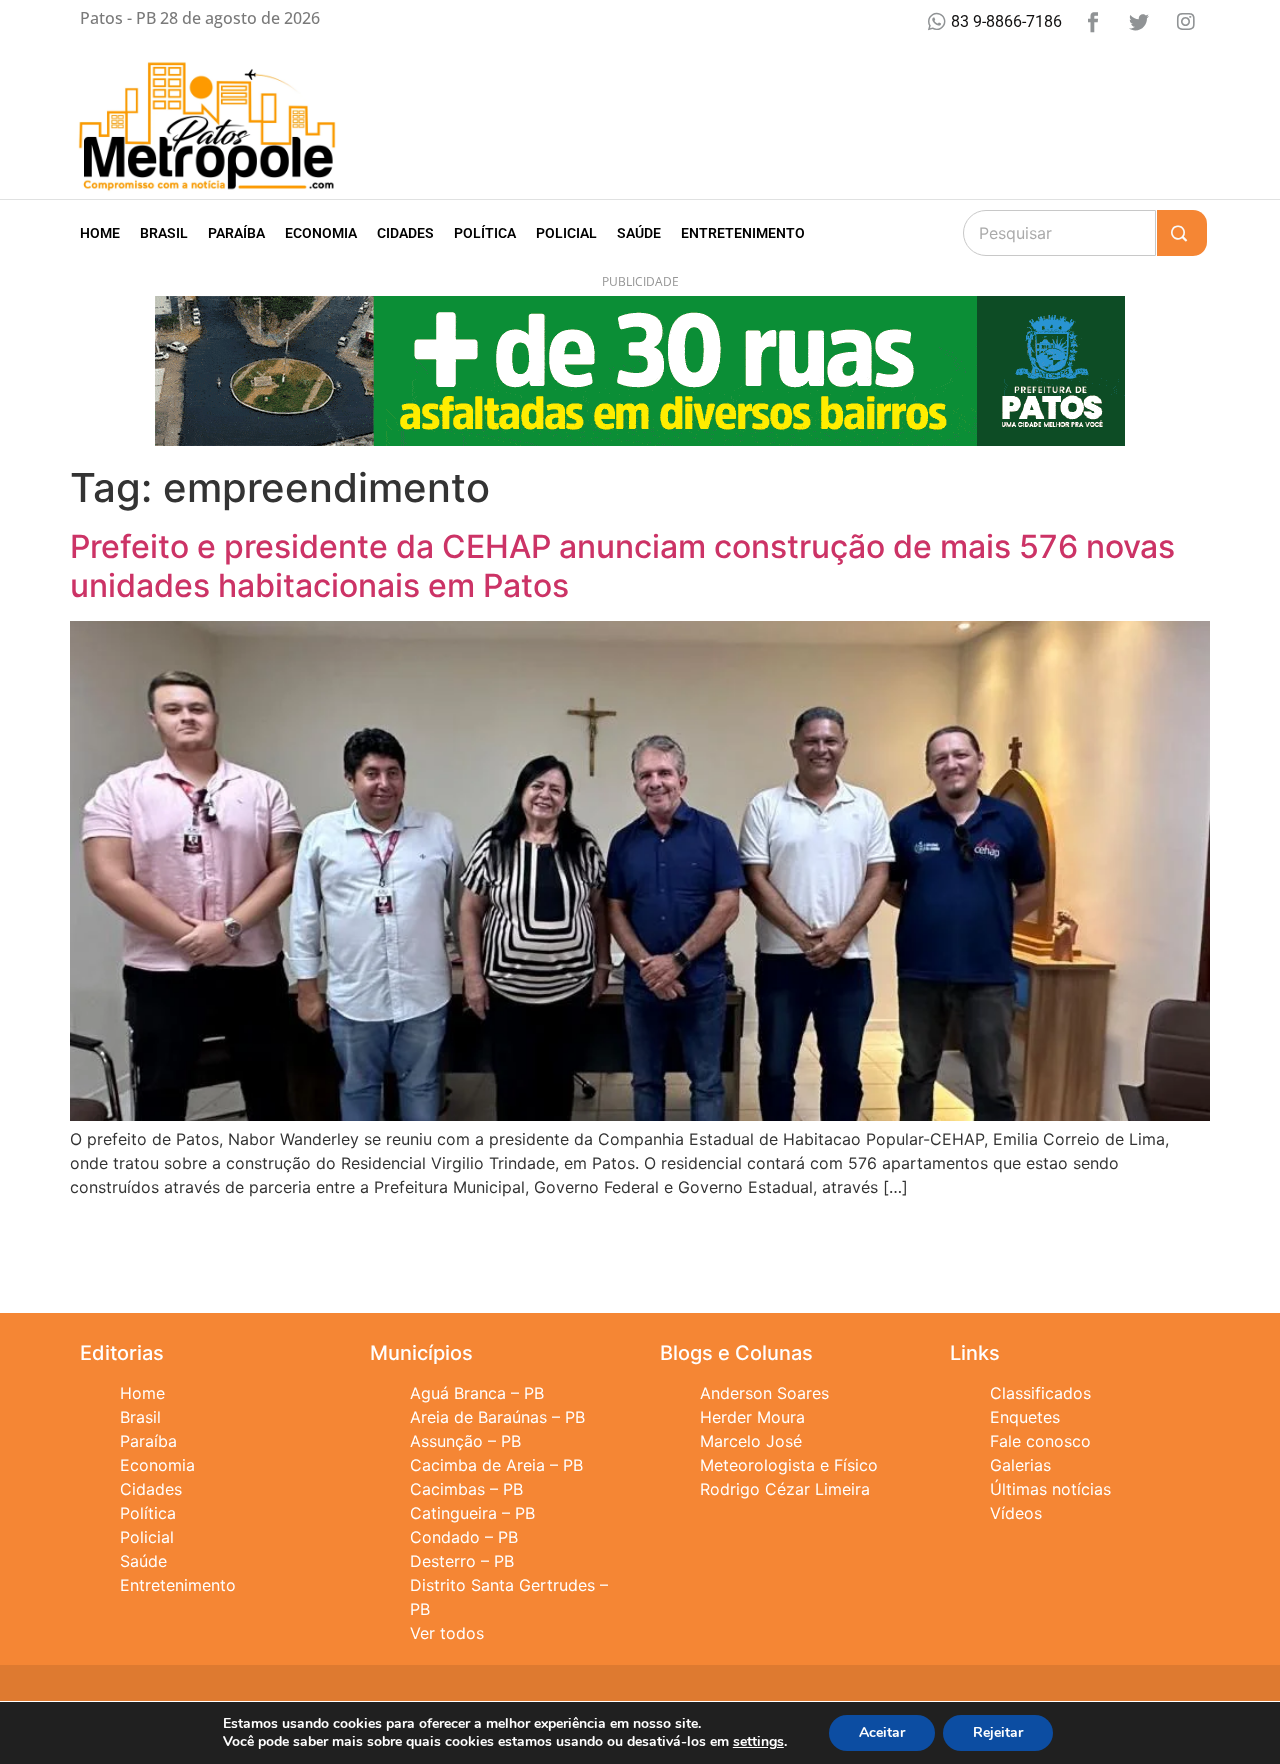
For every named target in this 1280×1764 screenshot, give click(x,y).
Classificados (1040, 1393)
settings (758, 1742)
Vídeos (1016, 1513)
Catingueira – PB (472, 1513)
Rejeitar (998, 1732)
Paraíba (236, 233)
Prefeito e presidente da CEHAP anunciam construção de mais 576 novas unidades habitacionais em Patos (622, 565)
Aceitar (882, 1732)
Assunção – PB (465, 1441)
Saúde (639, 233)
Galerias (1020, 1465)
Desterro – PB (462, 1561)
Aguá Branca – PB (477, 1393)
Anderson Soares (764, 1393)
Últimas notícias (1050, 1489)
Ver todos (447, 1633)
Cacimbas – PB (466, 1489)
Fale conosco (1040, 1441)
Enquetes (1025, 1417)
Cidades (405, 233)
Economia (321, 233)
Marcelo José (751, 1441)
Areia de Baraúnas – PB (497, 1417)
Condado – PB (464, 1537)
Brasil (164, 233)
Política (485, 233)
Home (100, 233)
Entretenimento (743, 233)
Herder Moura (752, 1417)
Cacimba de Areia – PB (496, 1465)
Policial (566, 233)
